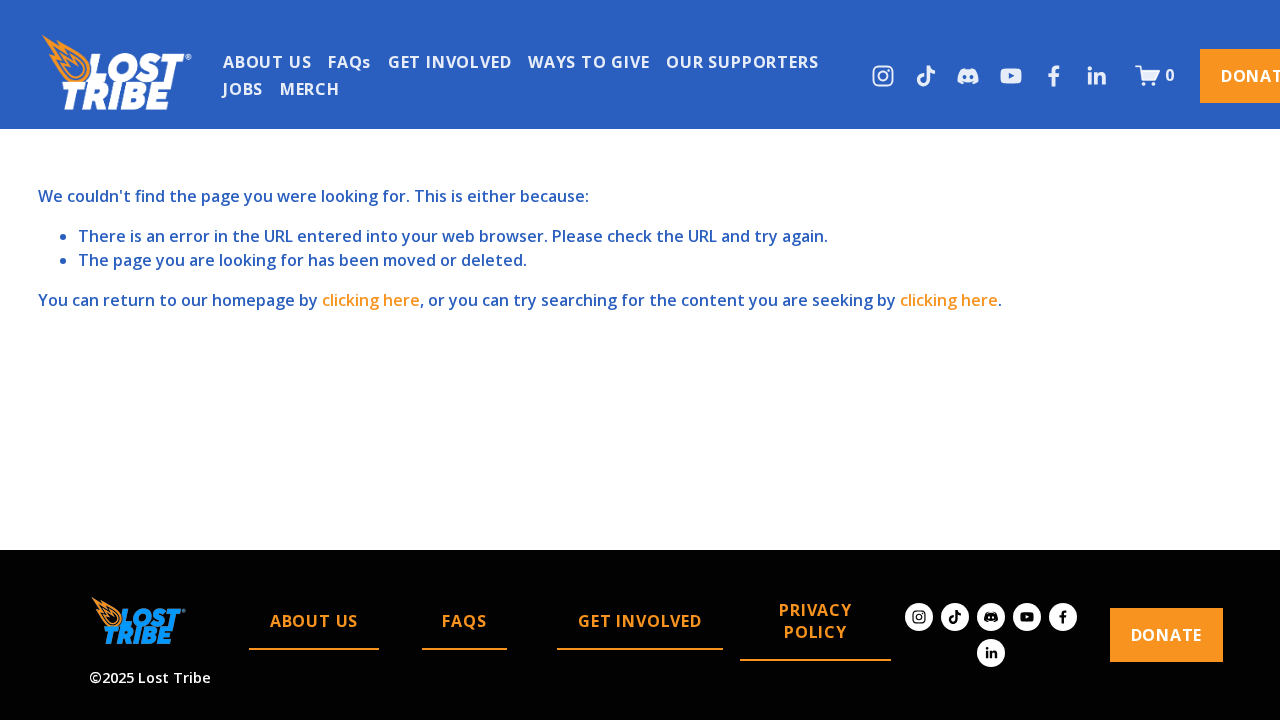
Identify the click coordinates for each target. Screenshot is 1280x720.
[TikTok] (926, 76)
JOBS (243, 89)
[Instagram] (883, 76)
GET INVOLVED (450, 62)
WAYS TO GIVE (589, 62)
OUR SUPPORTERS (742, 62)
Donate (1167, 635)
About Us (314, 621)
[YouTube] (1011, 76)
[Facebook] (1054, 76)
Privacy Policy (815, 621)
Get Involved (640, 621)
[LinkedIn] (1096, 76)
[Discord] (968, 76)
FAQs (349, 62)
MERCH (310, 89)
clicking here (371, 300)
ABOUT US (267, 62)
